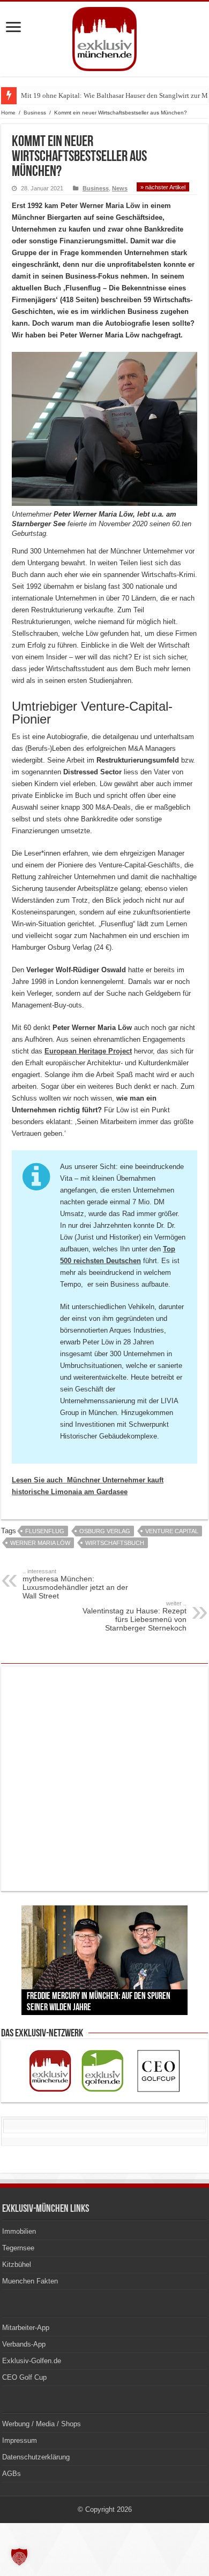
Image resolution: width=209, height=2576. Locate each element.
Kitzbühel (17, 2264)
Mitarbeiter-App (26, 2328)
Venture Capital (172, 1531)
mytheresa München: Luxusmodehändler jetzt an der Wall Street (75, 1584)
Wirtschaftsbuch (115, 1543)
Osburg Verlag (105, 1531)
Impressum (20, 2440)
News (120, 188)
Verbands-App (24, 2344)
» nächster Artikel (163, 187)
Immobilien (19, 2231)
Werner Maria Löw (40, 1543)
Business (35, 113)
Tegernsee (18, 2248)
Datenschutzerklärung (36, 2457)
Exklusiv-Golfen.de (32, 2361)
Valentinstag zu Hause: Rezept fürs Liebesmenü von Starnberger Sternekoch (135, 1616)
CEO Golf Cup (24, 2377)
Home (8, 113)
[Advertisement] (104, 1779)
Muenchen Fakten (30, 2281)
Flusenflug (45, 1531)
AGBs (12, 2474)
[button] (19, 2557)
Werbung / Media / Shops (42, 2424)
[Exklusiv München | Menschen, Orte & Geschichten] (104, 37)
